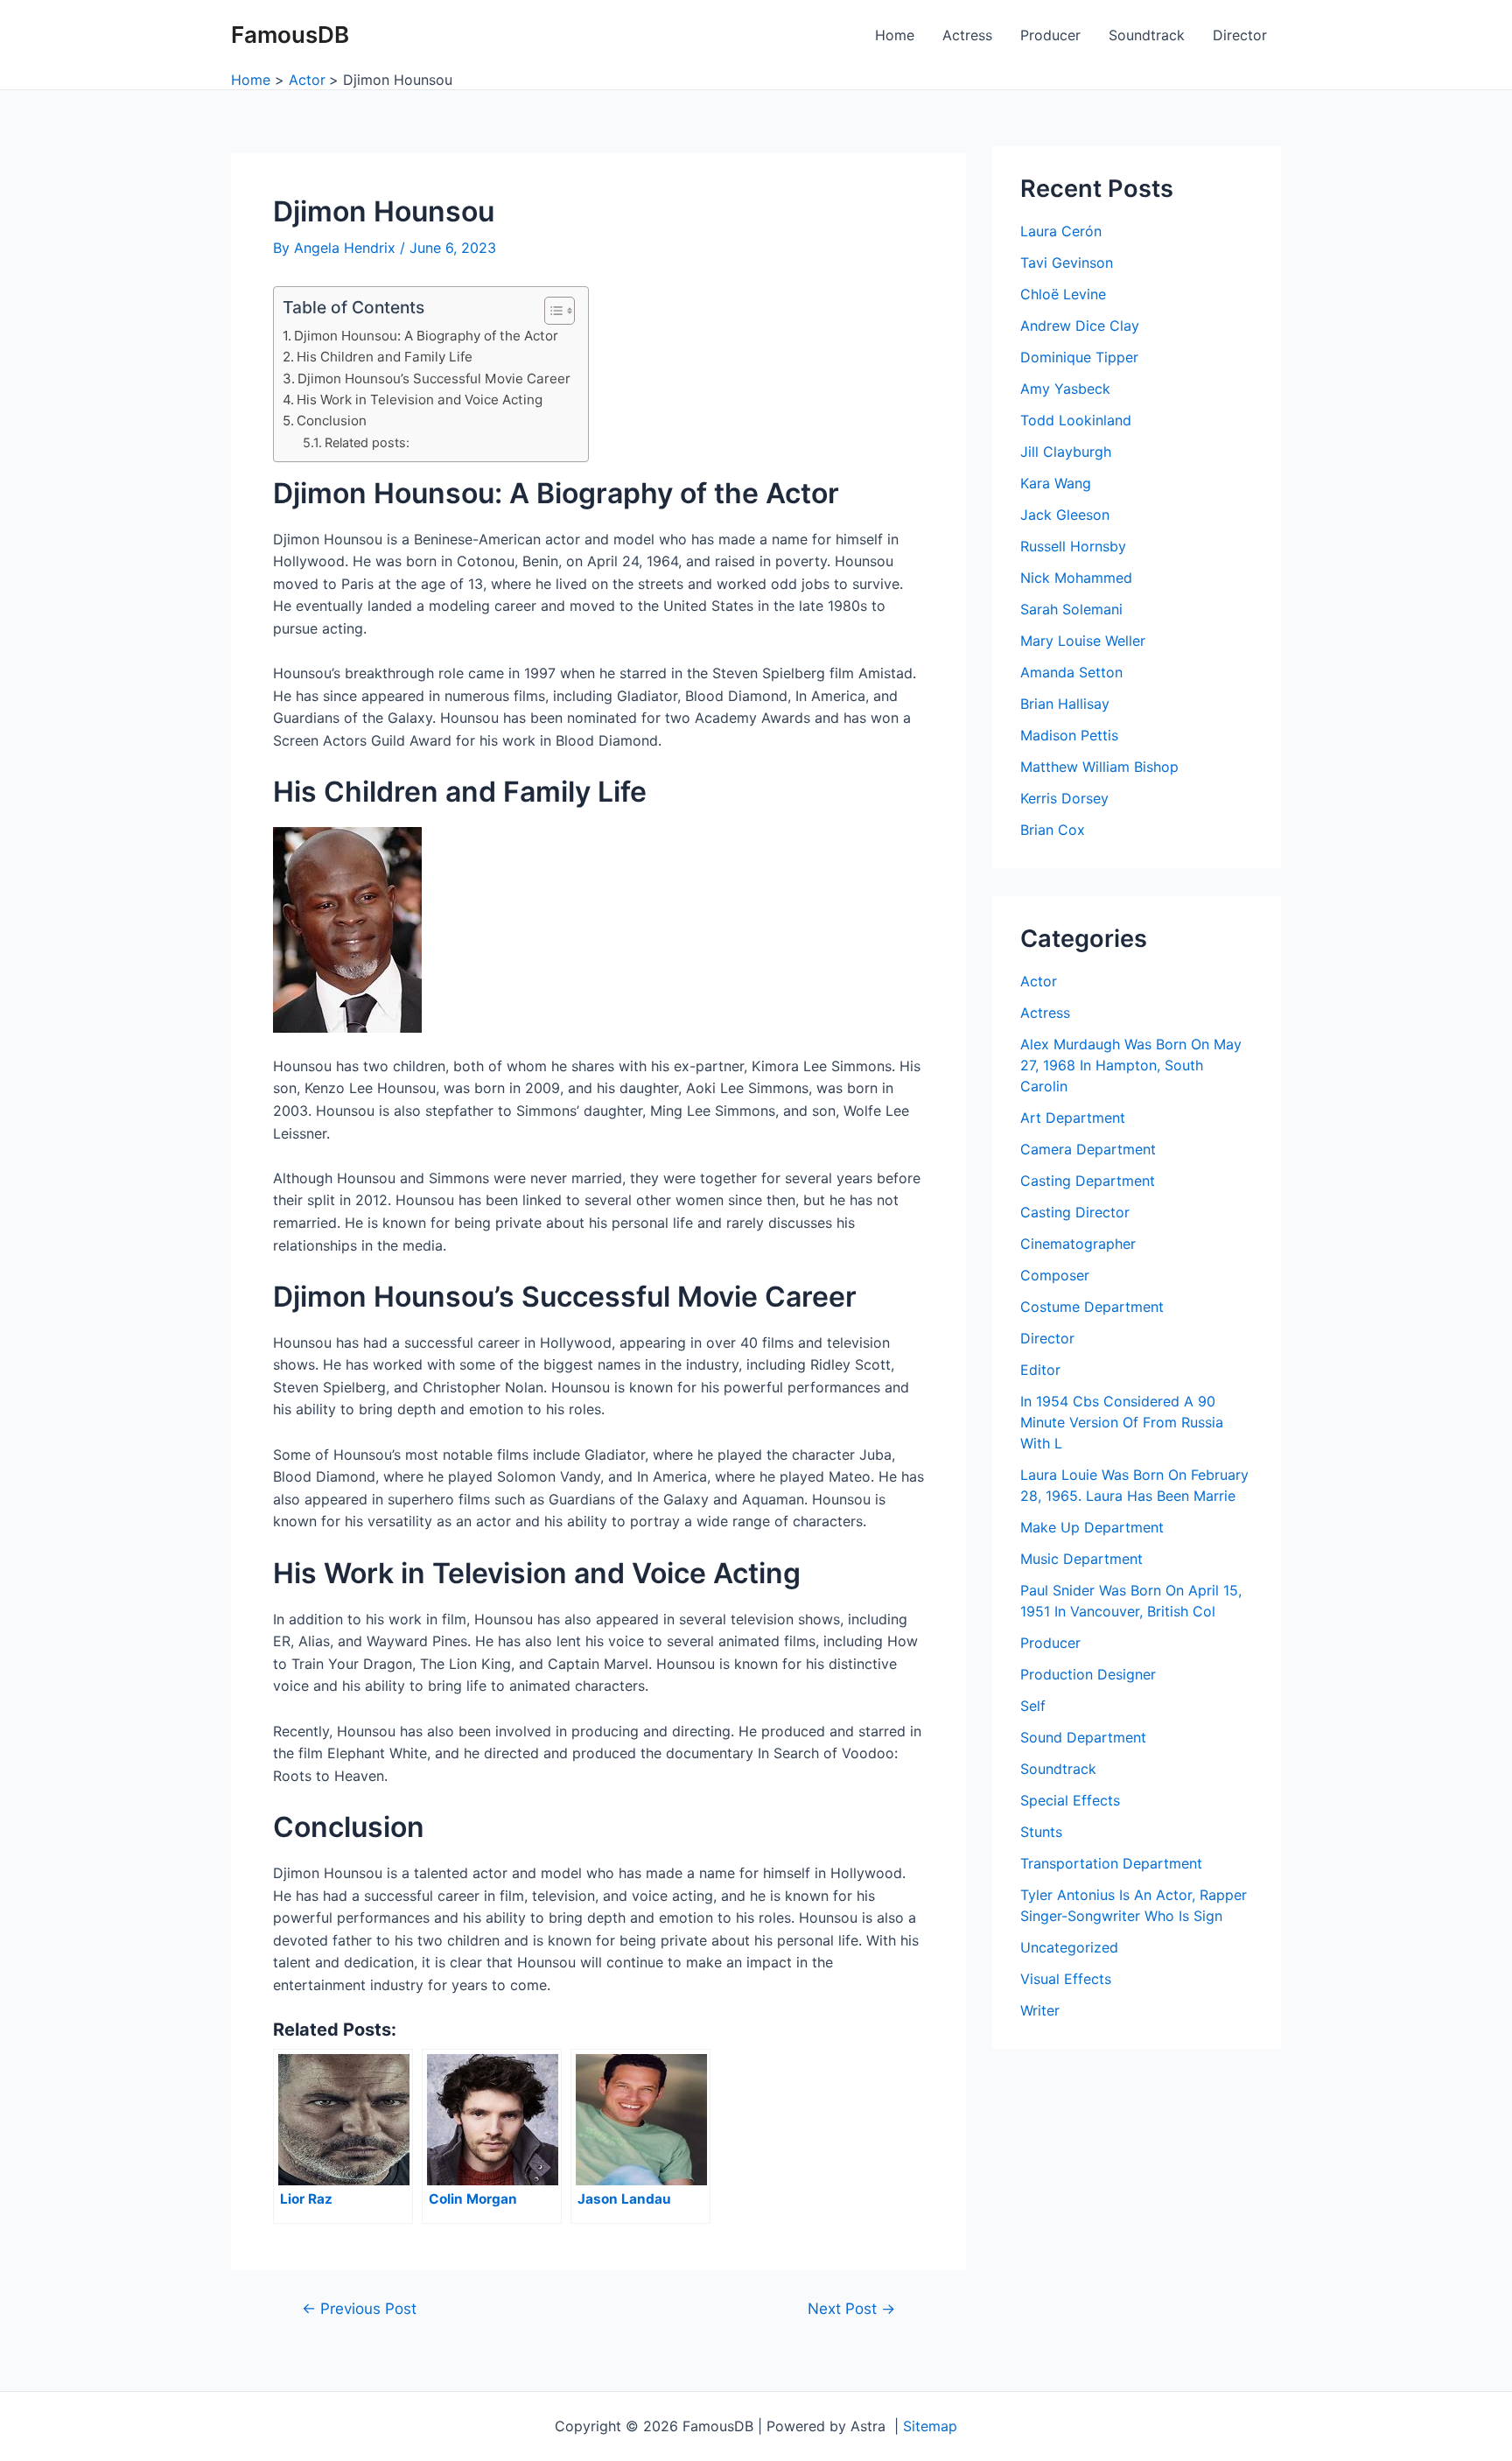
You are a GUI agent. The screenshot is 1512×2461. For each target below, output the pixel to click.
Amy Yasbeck (1065, 389)
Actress (967, 35)
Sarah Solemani (1071, 609)
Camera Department (1088, 1149)
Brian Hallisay (1065, 704)
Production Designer (1088, 1674)
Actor (1039, 981)
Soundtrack (1147, 35)
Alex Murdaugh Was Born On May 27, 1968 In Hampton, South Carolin (1131, 1065)
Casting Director (1075, 1212)
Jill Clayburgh (1066, 452)
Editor (1040, 1370)
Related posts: (367, 442)
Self (1033, 1706)
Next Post (851, 2308)
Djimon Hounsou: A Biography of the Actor (426, 336)
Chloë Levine (1063, 294)
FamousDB (290, 35)
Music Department (1081, 1559)
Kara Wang (1056, 483)
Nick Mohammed (1076, 578)
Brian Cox (1053, 830)
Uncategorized (1069, 1947)
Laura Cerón (1061, 231)
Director (1240, 35)
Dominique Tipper (1079, 357)
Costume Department (1092, 1307)
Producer (1050, 35)
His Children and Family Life (385, 357)
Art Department (1073, 1118)
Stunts (1041, 1832)
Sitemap (930, 2426)
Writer (1040, 2010)
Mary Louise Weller (1083, 641)
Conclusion (332, 421)
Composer (1055, 1275)
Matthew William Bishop (1099, 767)
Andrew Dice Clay (1080, 326)
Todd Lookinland (1076, 420)
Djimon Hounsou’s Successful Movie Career (434, 379)
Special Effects (1070, 1800)
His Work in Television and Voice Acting (420, 400)
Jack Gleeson (1065, 515)
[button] (551, 311)
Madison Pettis (1069, 735)
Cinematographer (1078, 1244)
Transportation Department (1111, 1863)
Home (895, 35)
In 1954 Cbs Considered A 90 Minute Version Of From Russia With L (1122, 1422)
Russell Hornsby (1073, 546)
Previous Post (359, 2308)
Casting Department (1088, 1181)
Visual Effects (1066, 1979)
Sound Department (1083, 1737)
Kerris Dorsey (1064, 798)
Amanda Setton (1071, 672)
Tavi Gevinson (1067, 263)
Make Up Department (1092, 1527)
